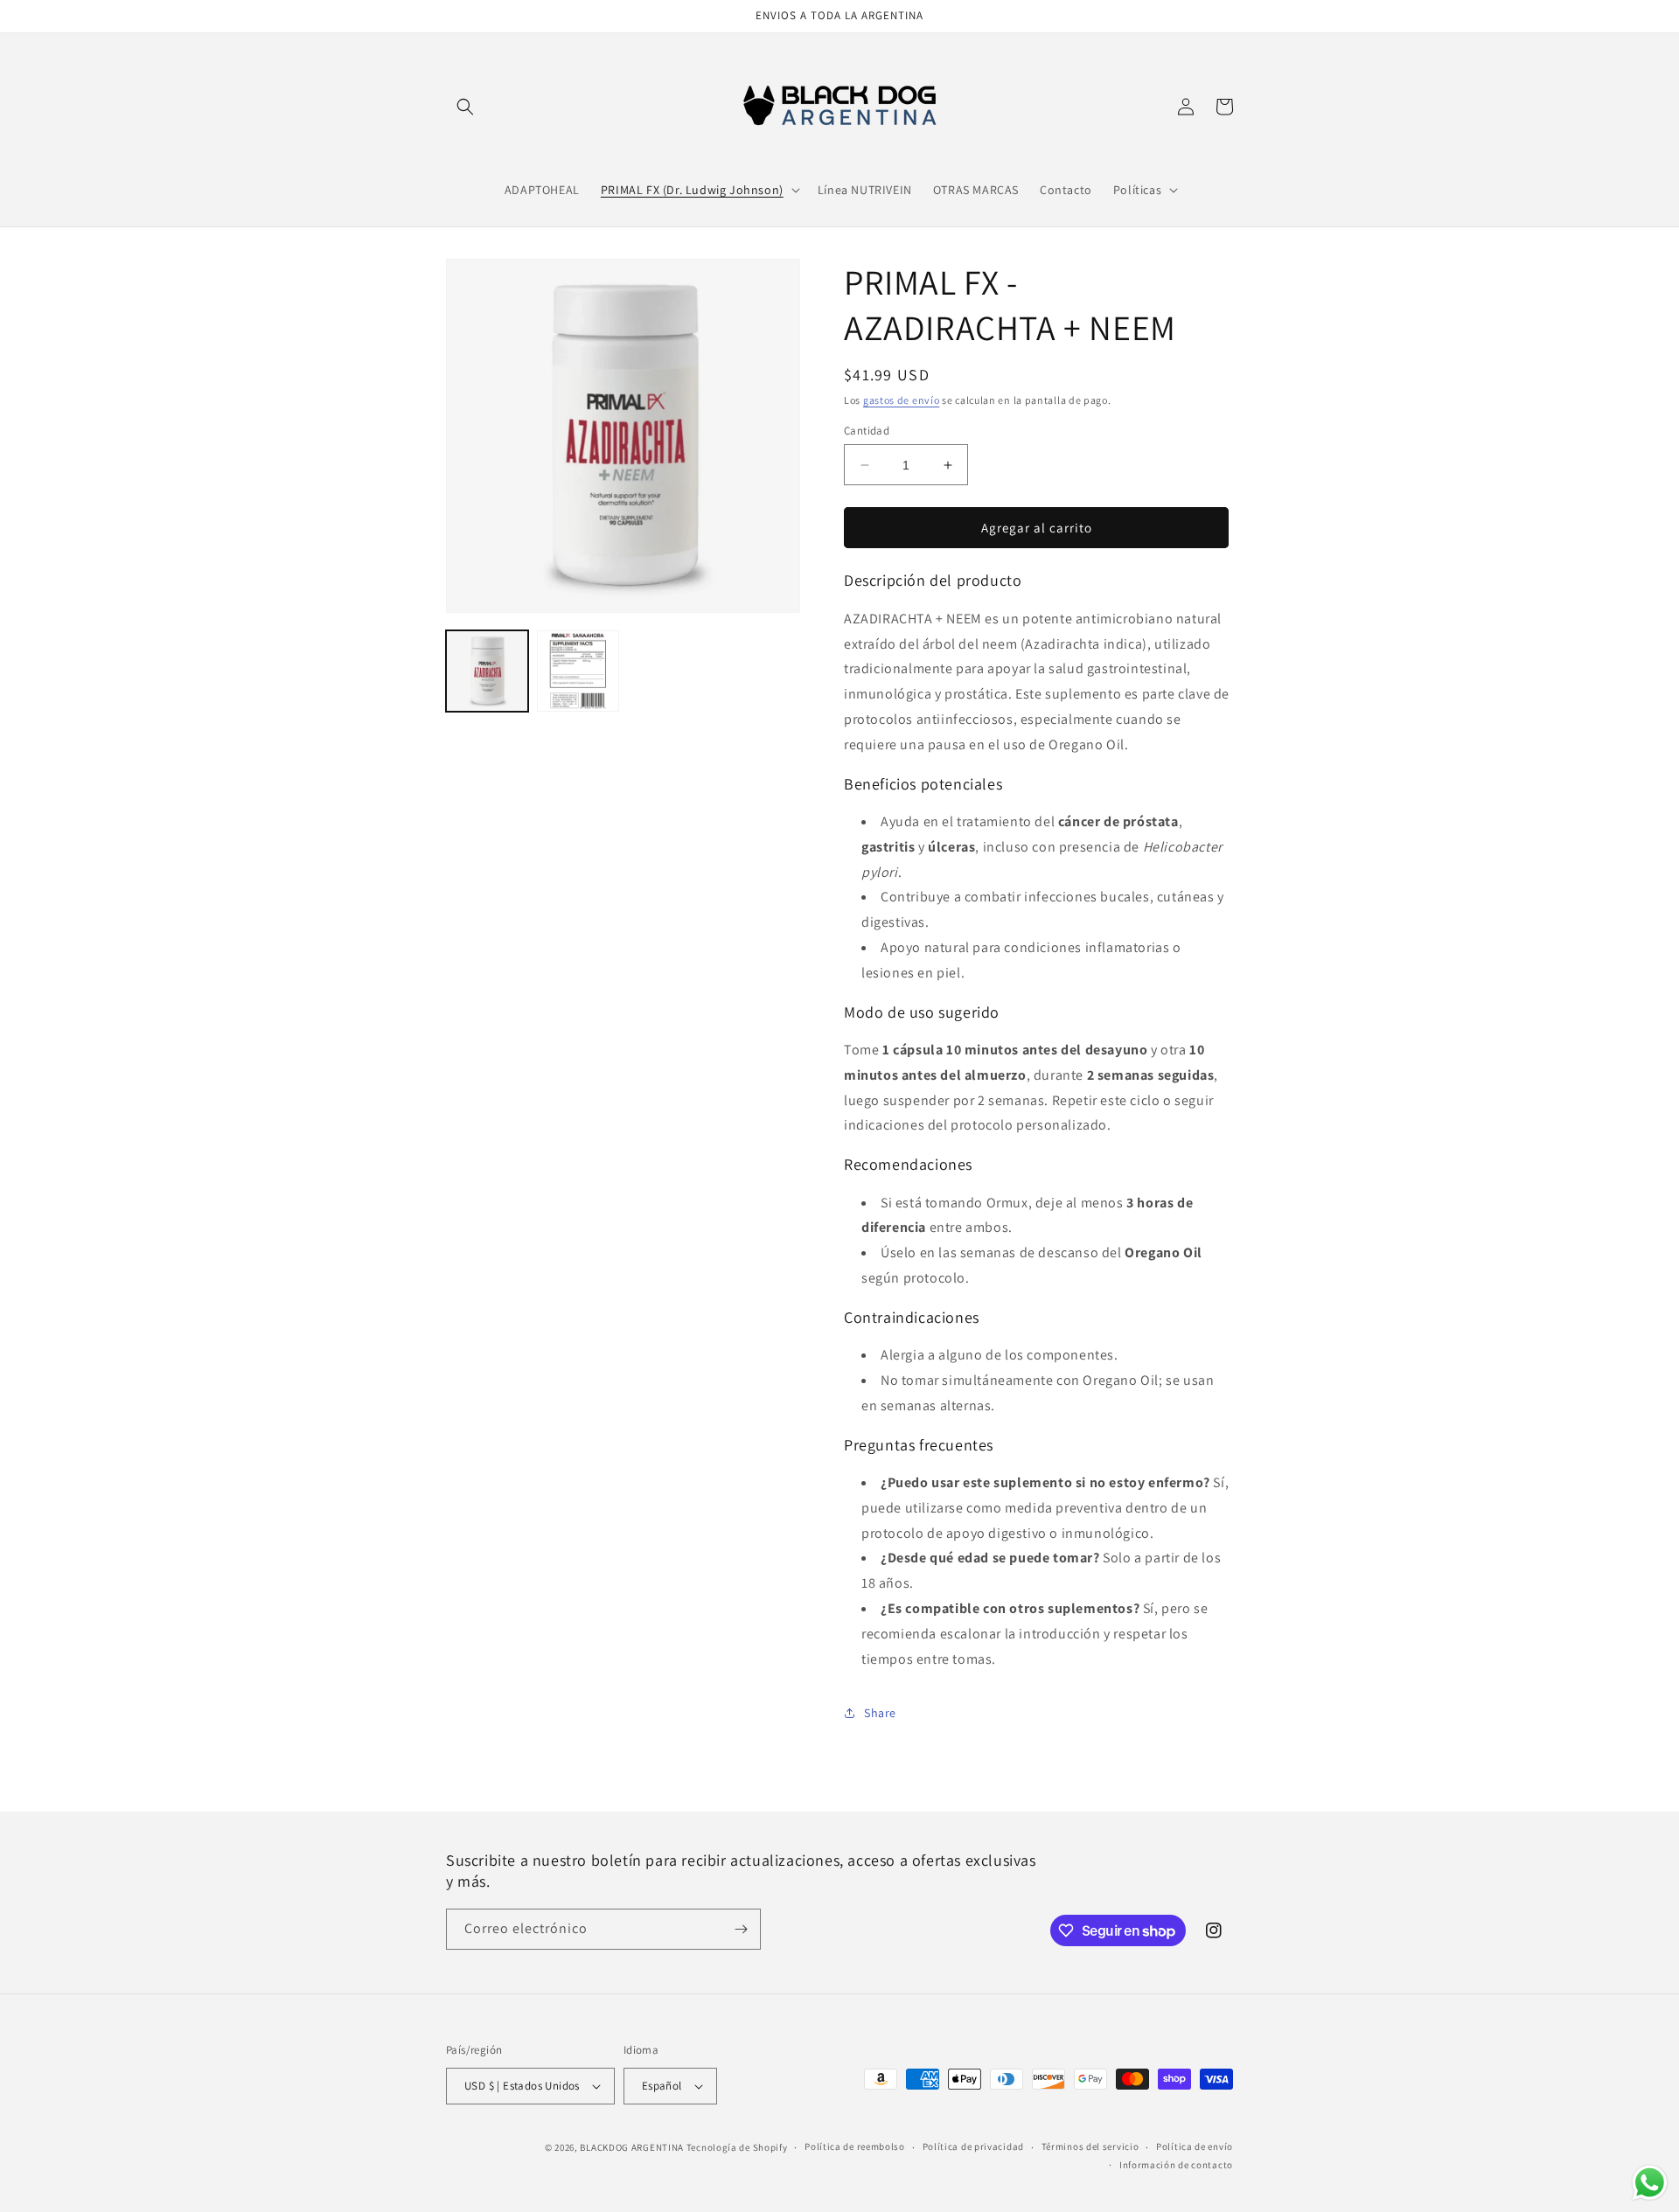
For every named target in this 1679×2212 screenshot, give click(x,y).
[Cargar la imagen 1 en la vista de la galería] (487, 671)
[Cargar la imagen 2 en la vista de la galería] (578, 671)
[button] (465, 107)
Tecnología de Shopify (737, 2147)
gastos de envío (902, 400)
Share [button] (880, 1713)
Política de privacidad (973, 2146)
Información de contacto (1176, 2165)
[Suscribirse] (741, 1929)
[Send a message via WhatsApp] (1650, 2183)
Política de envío (1195, 2146)
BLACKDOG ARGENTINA (632, 2147)
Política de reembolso (855, 2146)
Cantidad (867, 431)
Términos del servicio (1090, 2146)
